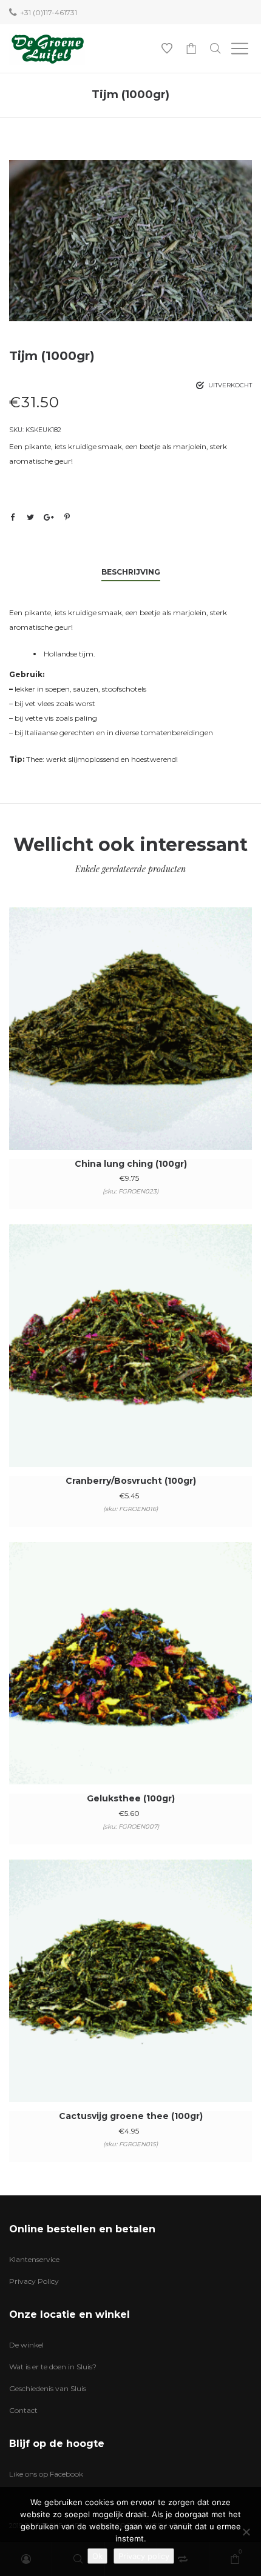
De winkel (26, 2345)
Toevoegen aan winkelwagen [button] (131, 1045)
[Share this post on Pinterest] (67, 517)
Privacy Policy (34, 2281)
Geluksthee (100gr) (131, 1798)
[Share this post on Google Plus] (49, 517)
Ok (97, 2556)
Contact (23, 2410)
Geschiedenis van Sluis (48, 2388)
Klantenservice (34, 2259)
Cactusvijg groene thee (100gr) (131, 2116)
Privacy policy (144, 2556)
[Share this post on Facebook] (12, 518)
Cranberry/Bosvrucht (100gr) (131, 1481)
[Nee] (246, 2532)
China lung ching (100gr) (131, 1164)
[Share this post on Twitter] (30, 517)
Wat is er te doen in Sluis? (53, 2367)
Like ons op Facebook (46, 2474)
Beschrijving (131, 572)
